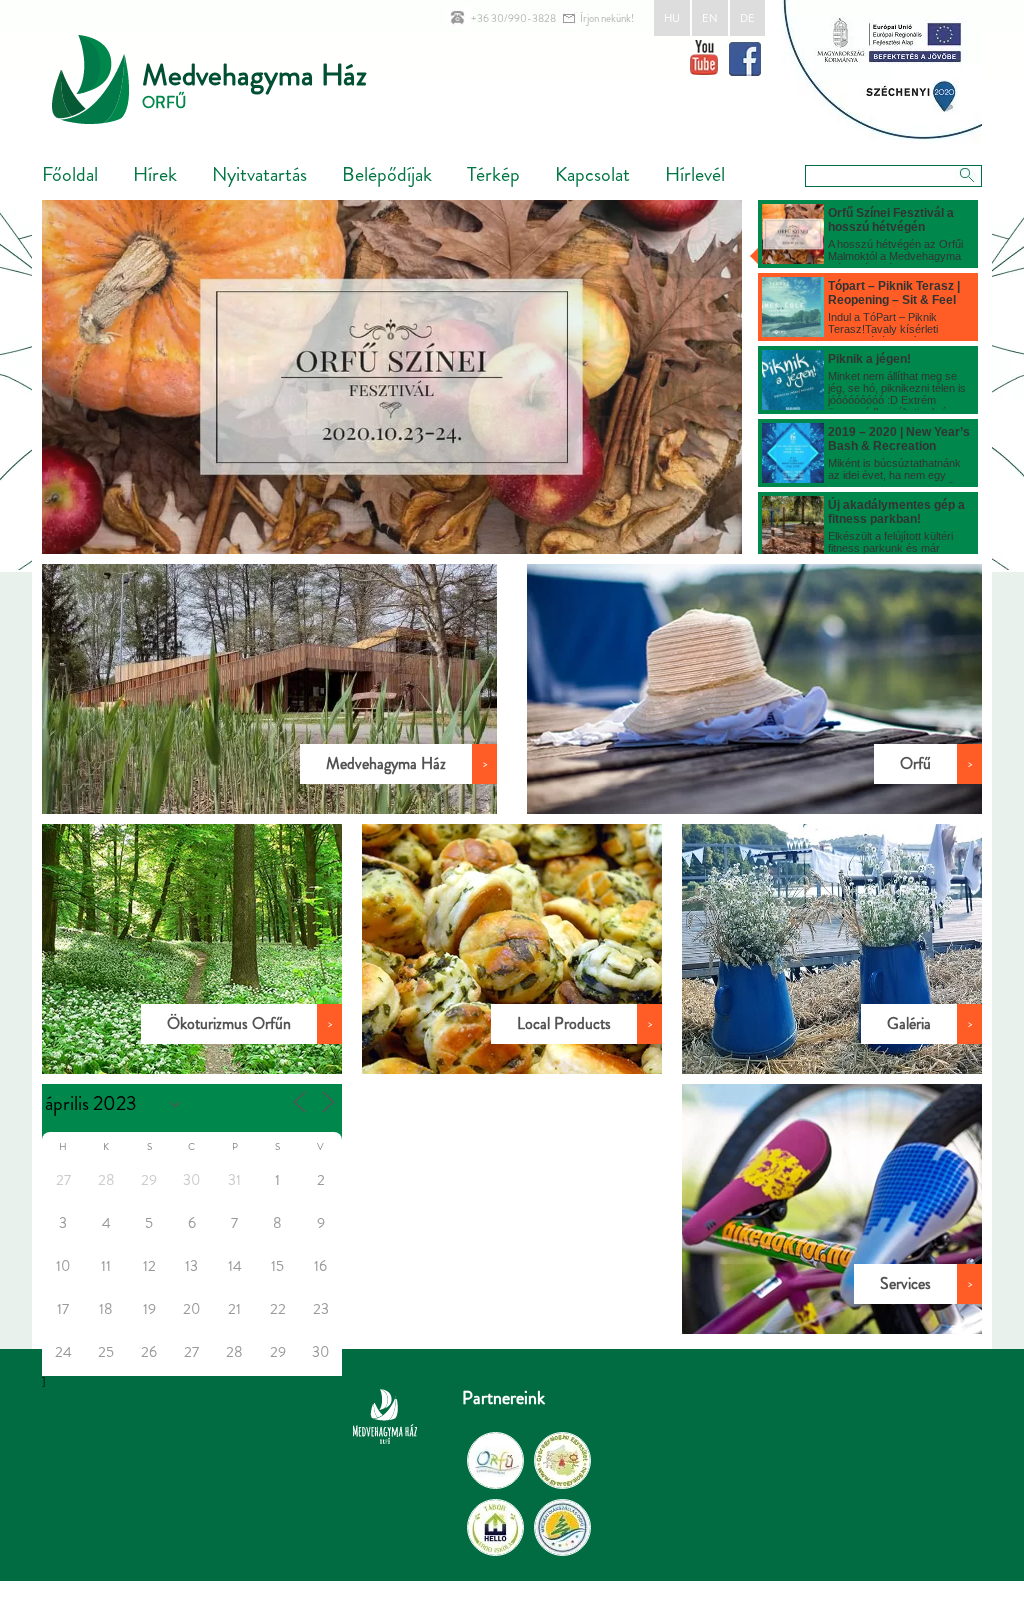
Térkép (493, 174)
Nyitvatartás (259, 174)
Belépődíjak (387, 174)
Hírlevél (695, 174)
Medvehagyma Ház (254, 74)
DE (747, 18)
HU (672, 18)
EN (710, 18)
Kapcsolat (592, 174)
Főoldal (70, 174)
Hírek (155, 174)
